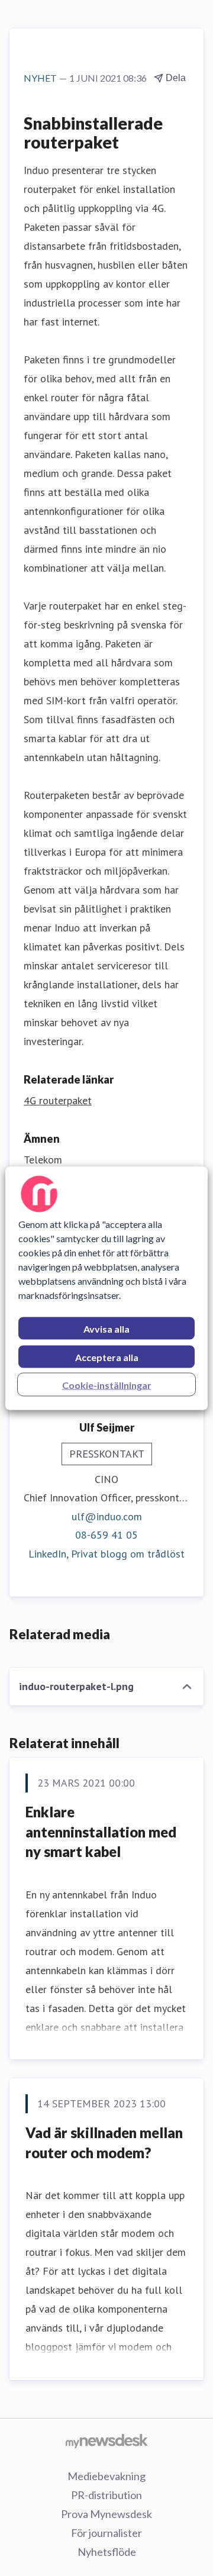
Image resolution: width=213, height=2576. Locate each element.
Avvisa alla (106, 1328)
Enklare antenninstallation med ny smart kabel (101, 1832)
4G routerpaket (58, 1100)
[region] (106, 1288)
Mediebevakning (106, 2476)
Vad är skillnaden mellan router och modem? (104, 2143)
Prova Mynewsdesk (106, 2514)
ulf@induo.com (107, 1516)
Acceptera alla (107, 1357)
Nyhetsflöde (107, 2552)
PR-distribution (106, 2495)
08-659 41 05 (106, 1535)
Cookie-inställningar (107, 1384)
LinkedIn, (50, 1554)
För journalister (106, 2533)
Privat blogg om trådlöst (128, 1554)
